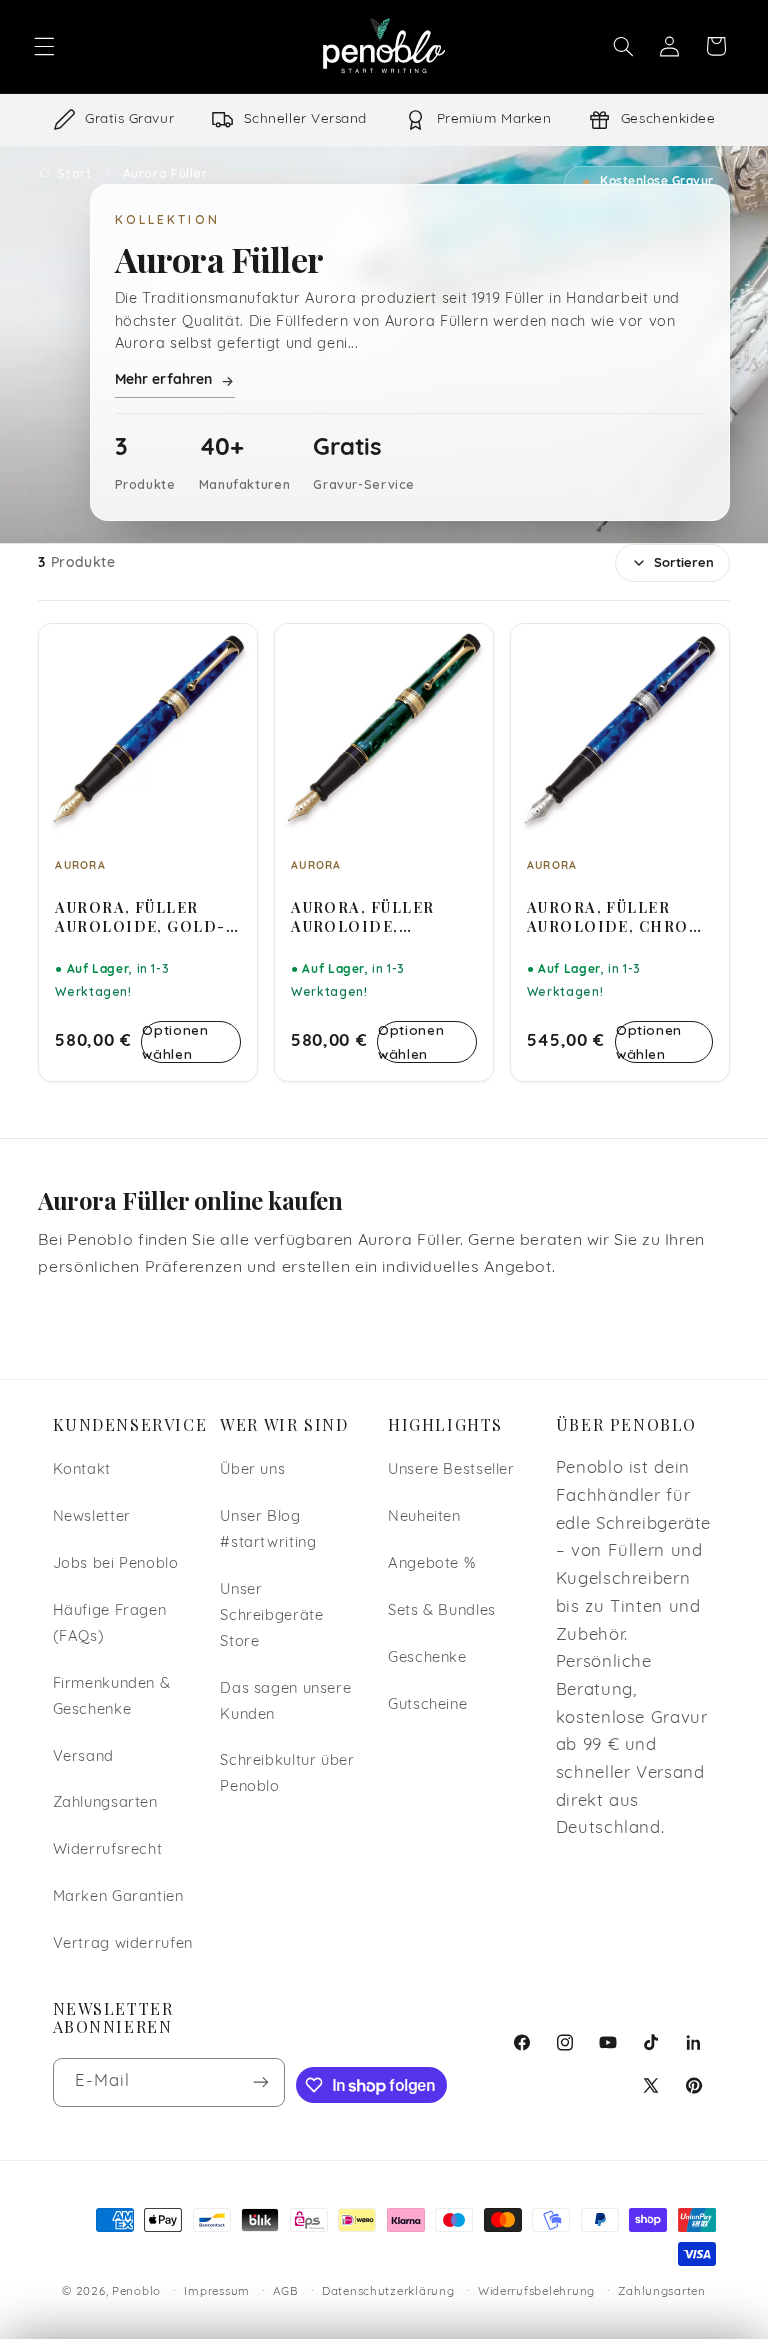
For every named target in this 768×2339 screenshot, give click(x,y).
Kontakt (82, 1470)
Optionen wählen (175, 1041)
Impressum (217, 2292)
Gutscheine (427, 1705)
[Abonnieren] (261, 2082)
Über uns (252, 1470)
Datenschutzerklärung (388, 2292)
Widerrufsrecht (108, 1850)
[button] (44, 46)
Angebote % (431, 1564)
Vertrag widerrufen (123, 1944)
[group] (384, 120)
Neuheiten (424, 1517)
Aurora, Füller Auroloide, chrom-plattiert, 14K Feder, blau (620, 917)
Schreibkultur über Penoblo (287, 1774)
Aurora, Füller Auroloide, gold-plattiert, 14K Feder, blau (140, 917)
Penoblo (136, 2292)
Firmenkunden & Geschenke (112, 1697)
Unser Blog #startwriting (268, 1530)
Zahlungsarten (105, 1803)
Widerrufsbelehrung (536, 2292)
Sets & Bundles (442, 1611)
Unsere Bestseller (451, 1470)
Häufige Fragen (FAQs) (110, 1624)
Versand (83, 1757)
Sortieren (684, 563)
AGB (285, 2292)
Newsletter (92, 1517)
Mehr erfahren (164, 380)
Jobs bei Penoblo (116, 1564)
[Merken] (229, 648)
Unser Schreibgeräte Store (271, 1616)
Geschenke (427, 1658)
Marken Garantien (118, 1897)
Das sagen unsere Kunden (285, 1702)
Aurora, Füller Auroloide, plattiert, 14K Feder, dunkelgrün (383, 917)
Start (74, 173)
